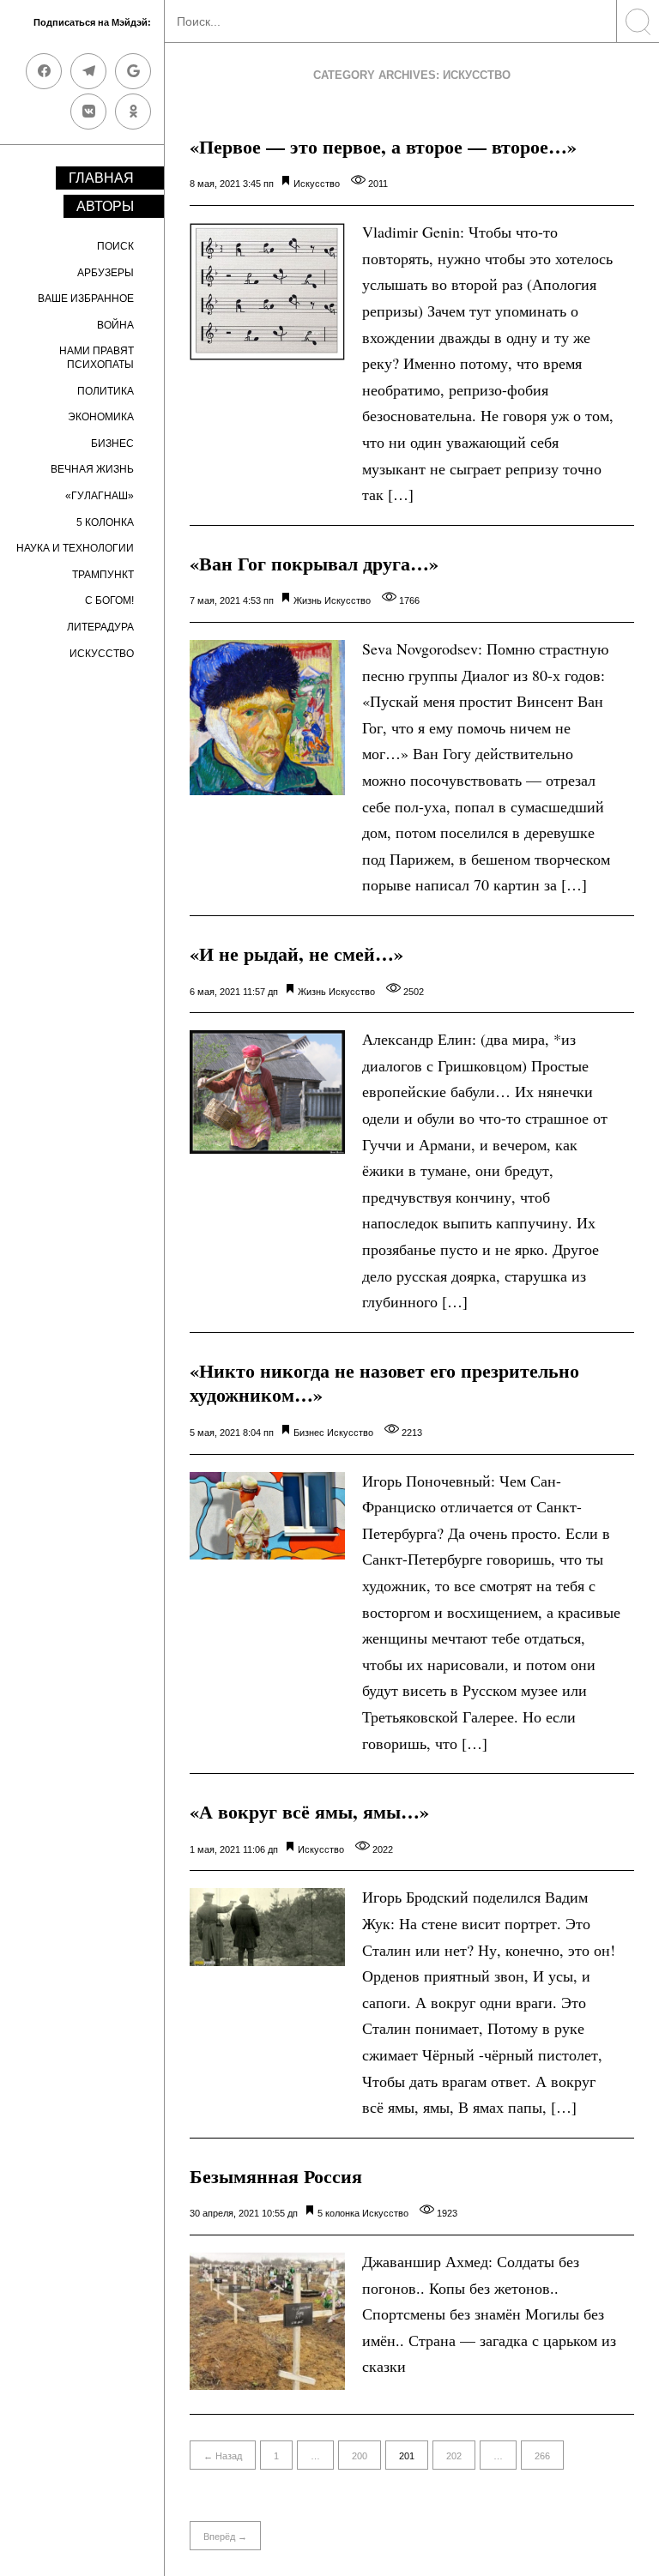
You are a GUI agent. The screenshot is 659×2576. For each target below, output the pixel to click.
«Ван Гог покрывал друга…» (314, 563)
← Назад (223, 2456)
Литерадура (100, 627)
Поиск (115, 246)
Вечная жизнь (92, 469)
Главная (101, 178)
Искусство (102, 654)
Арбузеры (106, 273)
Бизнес (112, 443)
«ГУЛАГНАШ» (100, 496)
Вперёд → (225, 2537)
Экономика (101, 417)
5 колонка (105, 522)
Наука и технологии (75, 548)
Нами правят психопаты (97, 358)
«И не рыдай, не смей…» (296, 953)
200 (360, 2456)
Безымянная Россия (276, 2176)
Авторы (105, 206)
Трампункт (103, 575)
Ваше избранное (86, 299)
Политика (106, 391)
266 (542, 2456)
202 (454, 2456)
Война (115, 325)
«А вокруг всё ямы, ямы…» (309, 1811)
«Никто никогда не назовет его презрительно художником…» (384, 1383)
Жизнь (308, 600)
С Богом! (109, 600)
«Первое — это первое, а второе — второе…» (383, 146)
